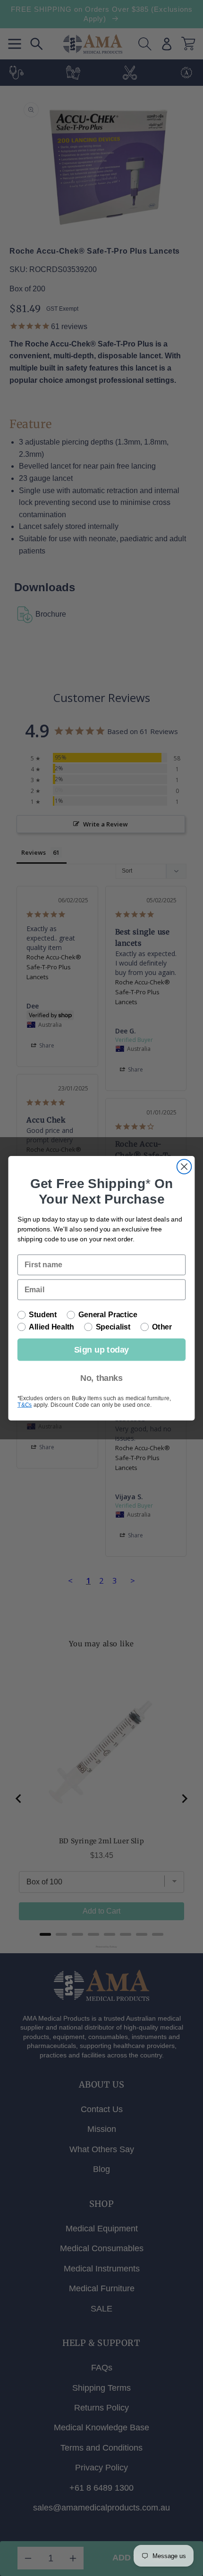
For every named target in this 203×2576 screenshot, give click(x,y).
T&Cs (25, 1404)
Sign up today (101, 1350)
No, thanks (101, 1377)
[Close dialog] (184, 1167)
